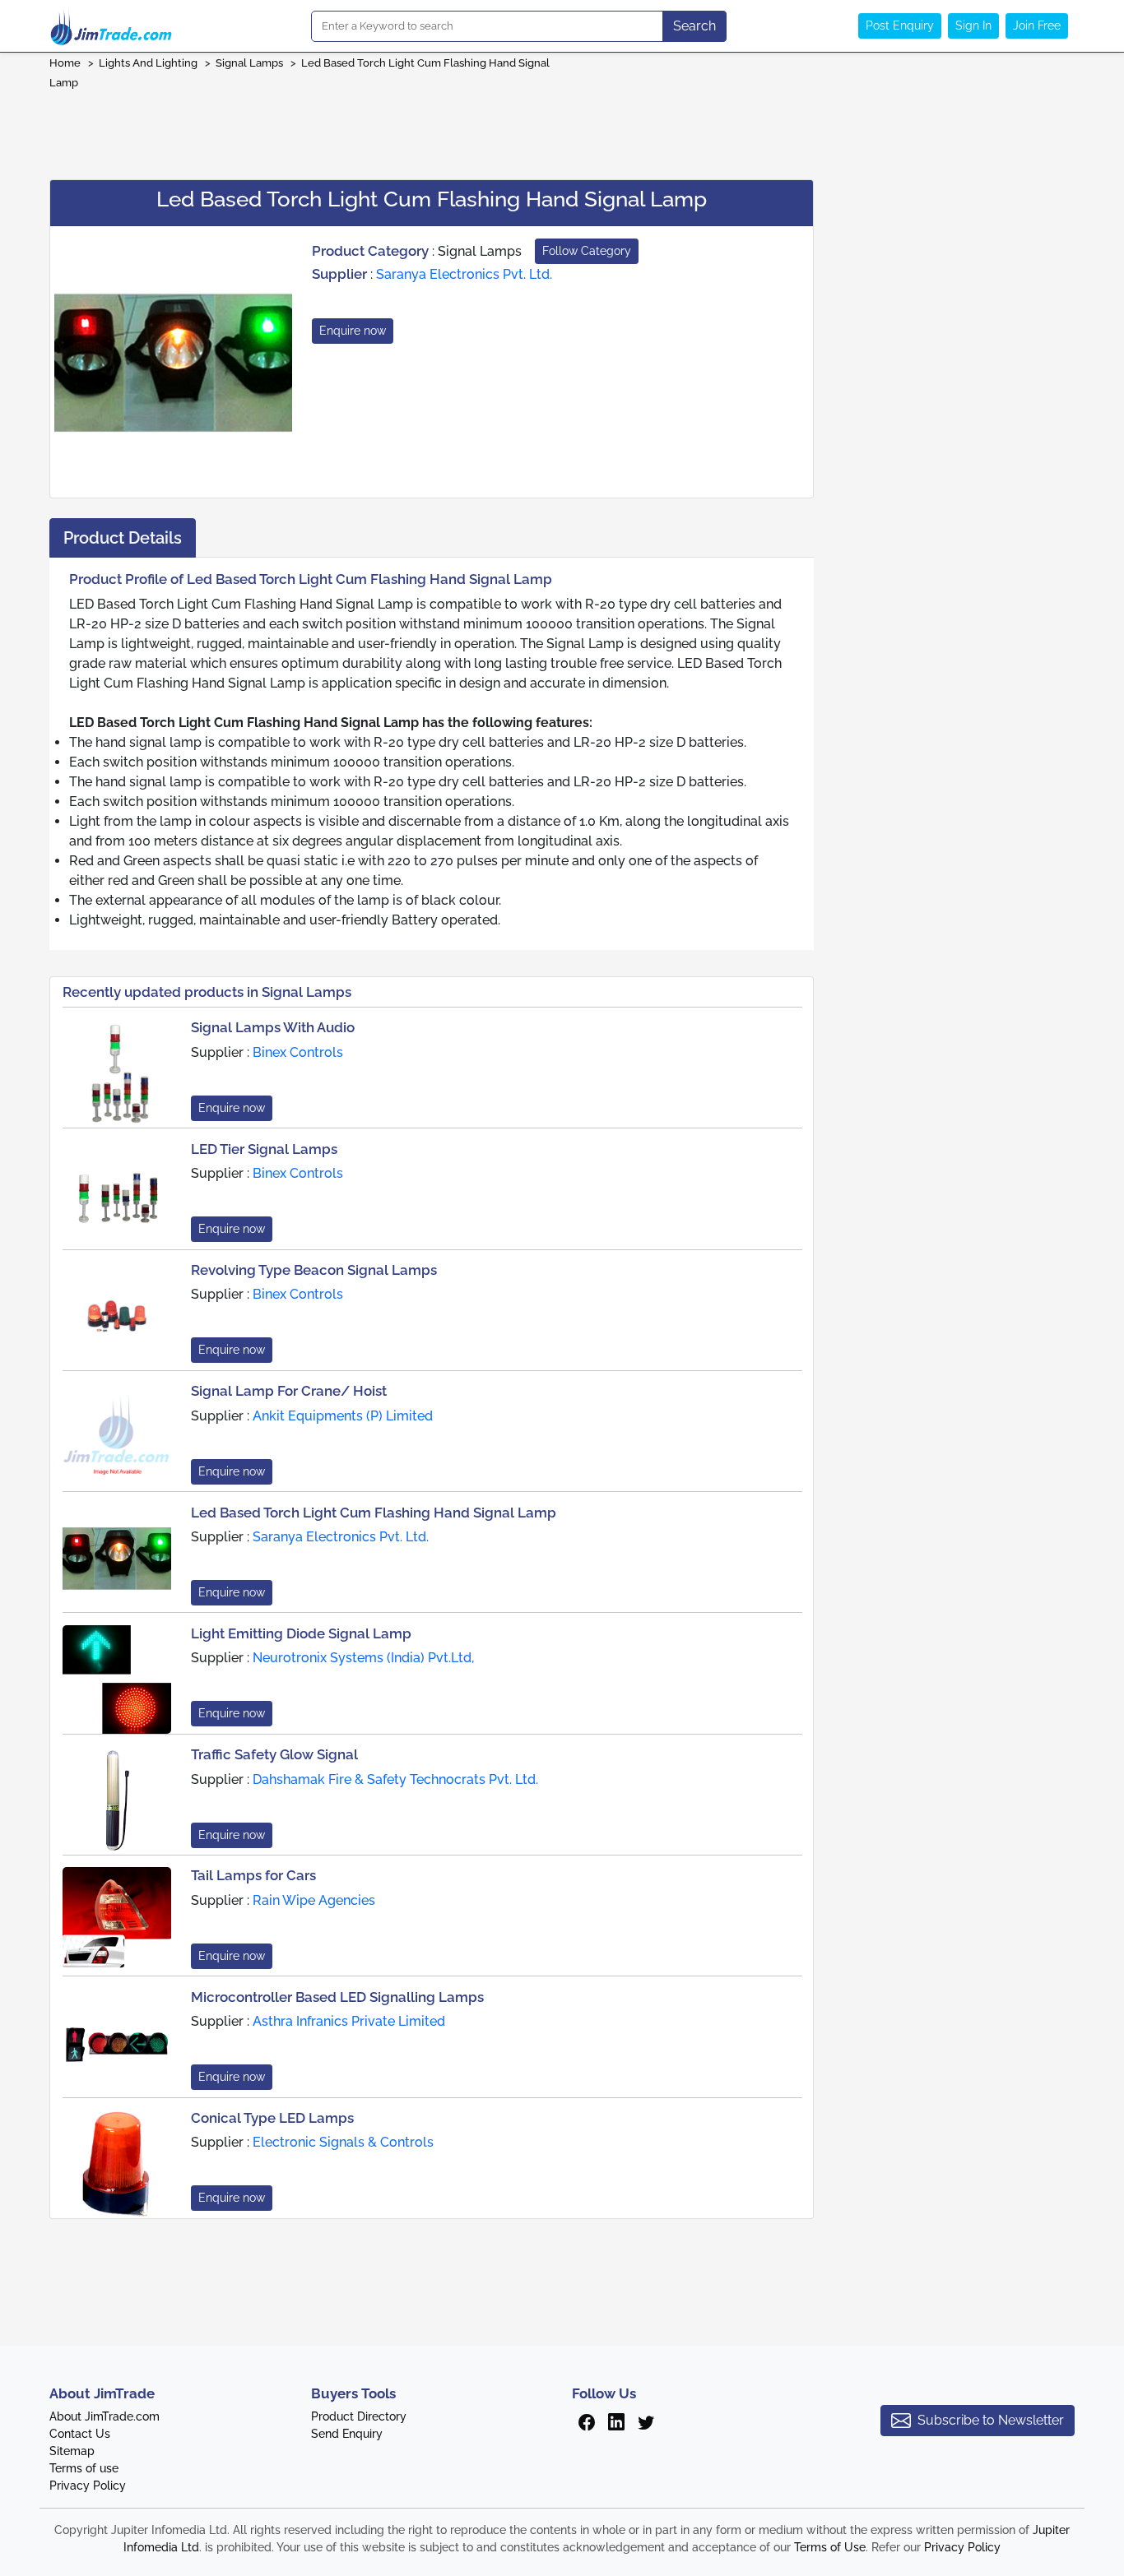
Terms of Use (830, 2547)
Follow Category (587, 251)
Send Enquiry (347, 2434)
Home (65, 63)
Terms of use (84, 2468)
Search (694, 26)
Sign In (973, 25)
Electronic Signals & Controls (343, 2142)
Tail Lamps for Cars (253, 1875)
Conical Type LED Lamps (272, 2118)
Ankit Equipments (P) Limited (343, 1416)
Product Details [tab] (123, 538)
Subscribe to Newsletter (991, 2420)
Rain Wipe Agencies (314, 1900)
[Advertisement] (562, 129)
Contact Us (80, 2434)
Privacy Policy (88, 2486)
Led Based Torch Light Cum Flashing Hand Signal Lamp (374, 1513)
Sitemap (72, 2451)
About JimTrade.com (105, 2416)
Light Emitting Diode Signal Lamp (301, 1633)
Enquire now (353, 331)
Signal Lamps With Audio (273, 1027)
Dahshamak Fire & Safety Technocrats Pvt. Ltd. (395, 1779)
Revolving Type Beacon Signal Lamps (314, 1270)
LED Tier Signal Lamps (264, 1149)
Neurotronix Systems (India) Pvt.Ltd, (363, 1658)
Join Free (1037, 25)
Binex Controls (298, 1052)
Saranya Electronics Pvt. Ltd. (464, 274)
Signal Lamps (249, 63)
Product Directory (359, 2416)
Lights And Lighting (148, 63)
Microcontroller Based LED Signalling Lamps (337, 1997)
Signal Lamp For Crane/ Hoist (289, 1391)
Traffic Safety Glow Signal (274, 1754)
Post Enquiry (900, 25)
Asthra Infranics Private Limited (349, 2021)
